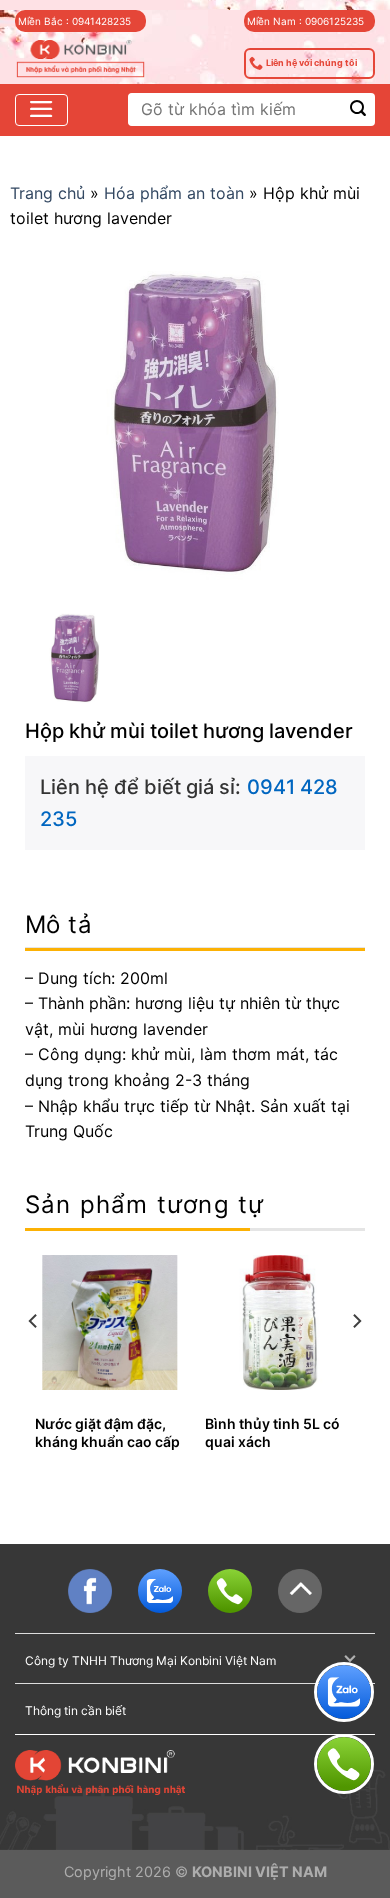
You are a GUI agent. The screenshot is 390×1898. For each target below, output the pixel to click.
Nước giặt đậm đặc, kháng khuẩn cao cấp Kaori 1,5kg (107, 1441)
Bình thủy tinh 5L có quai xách (272, 1432)
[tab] (195, 925)
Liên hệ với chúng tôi (311, 62)
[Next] (356, 1361)
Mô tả (58, 924)
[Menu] (41, 110)
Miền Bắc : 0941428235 (74, 21)
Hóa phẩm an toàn (174, 193)
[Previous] (34, 1361)
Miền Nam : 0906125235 (305, 21)
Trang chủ (47, 193)
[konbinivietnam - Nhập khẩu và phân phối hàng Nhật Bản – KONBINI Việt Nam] (80, 59)
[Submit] (358, 109)
